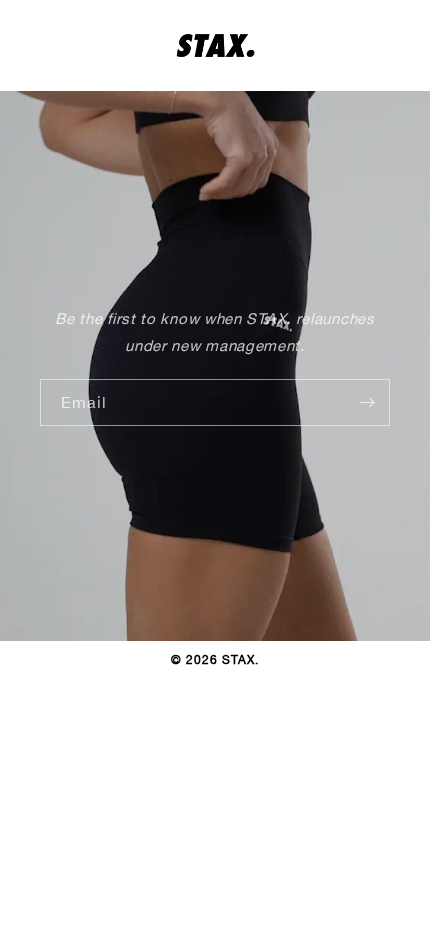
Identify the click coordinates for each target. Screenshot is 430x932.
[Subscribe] (367, 402)
